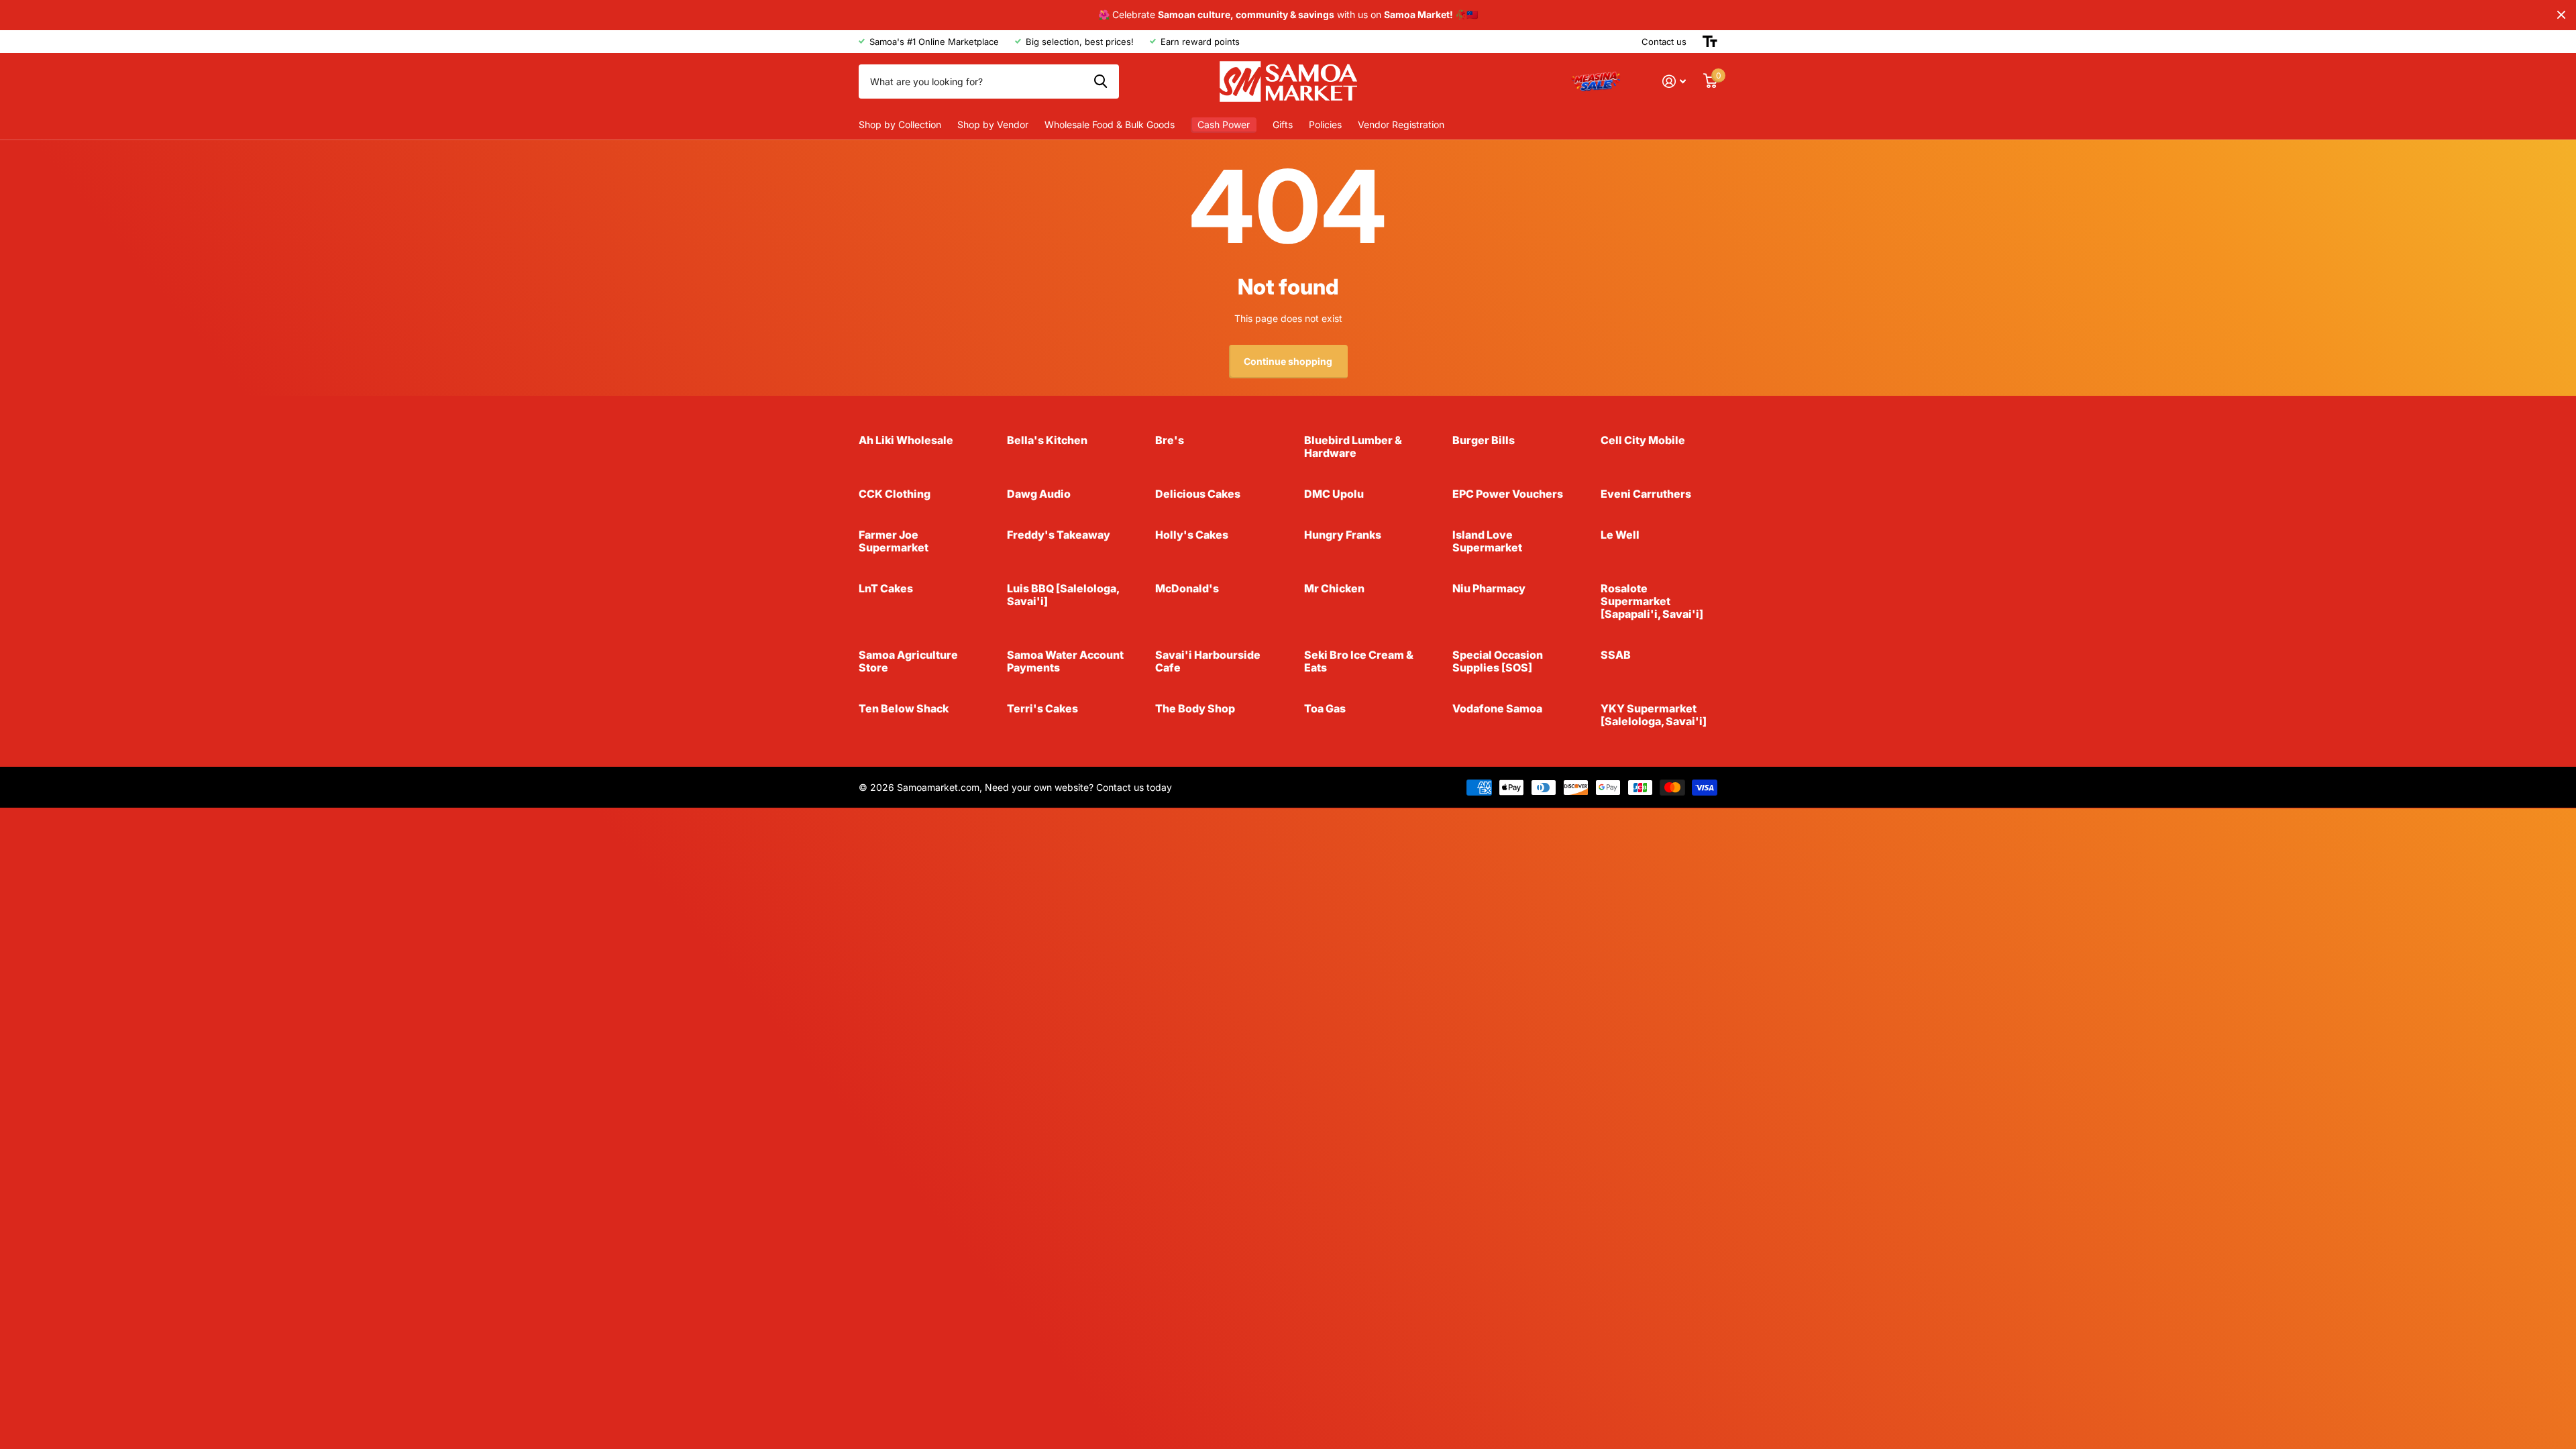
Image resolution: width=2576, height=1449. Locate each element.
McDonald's (1187, 588)
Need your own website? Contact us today (1078, 787)
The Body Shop (1195, 708)
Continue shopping (1288, 361)
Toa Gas (1325, 708)
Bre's (1170, 440)
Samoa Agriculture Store (908, 661)
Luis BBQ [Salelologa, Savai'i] (1063, 595)
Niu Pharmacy (1489, 588)
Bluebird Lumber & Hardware (1353, 446)
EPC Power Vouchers (1508, 494)
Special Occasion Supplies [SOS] (1498, 661)
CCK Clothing (895, 494)
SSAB (1616, 655)
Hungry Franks (1343, 535)
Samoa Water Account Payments (1065, 661)
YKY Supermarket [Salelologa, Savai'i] (1654, 715)
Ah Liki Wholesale (906, 440)
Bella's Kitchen (1047, 440)
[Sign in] (1674, 82)
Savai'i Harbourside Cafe (1208, 661)
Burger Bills (1484, 440)
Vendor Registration (1401, 124)
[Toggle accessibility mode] (1710, 42)
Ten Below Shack (904, 708)
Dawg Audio (1039, 494)
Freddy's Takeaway (1059, 535)
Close (2561, 15)
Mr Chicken (1334, 588)
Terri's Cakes (1042, 708)
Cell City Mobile (1643, 440)
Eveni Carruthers (1646, 494)
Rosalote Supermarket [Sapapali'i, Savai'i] (1652, 601)
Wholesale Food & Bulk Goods (1110, 124)
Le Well (1620, 535)
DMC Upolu (1334, 494)
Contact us (1664, 42)
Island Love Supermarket (1487, 541)
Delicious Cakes (1198, 494)
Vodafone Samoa (1497, 708)
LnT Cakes (886, 588)
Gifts (1283, 124)
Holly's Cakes (1192, 535)
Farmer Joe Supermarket (894, 541)
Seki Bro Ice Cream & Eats (1359, 661)
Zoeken (1101, 81)
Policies (1325, 124)
